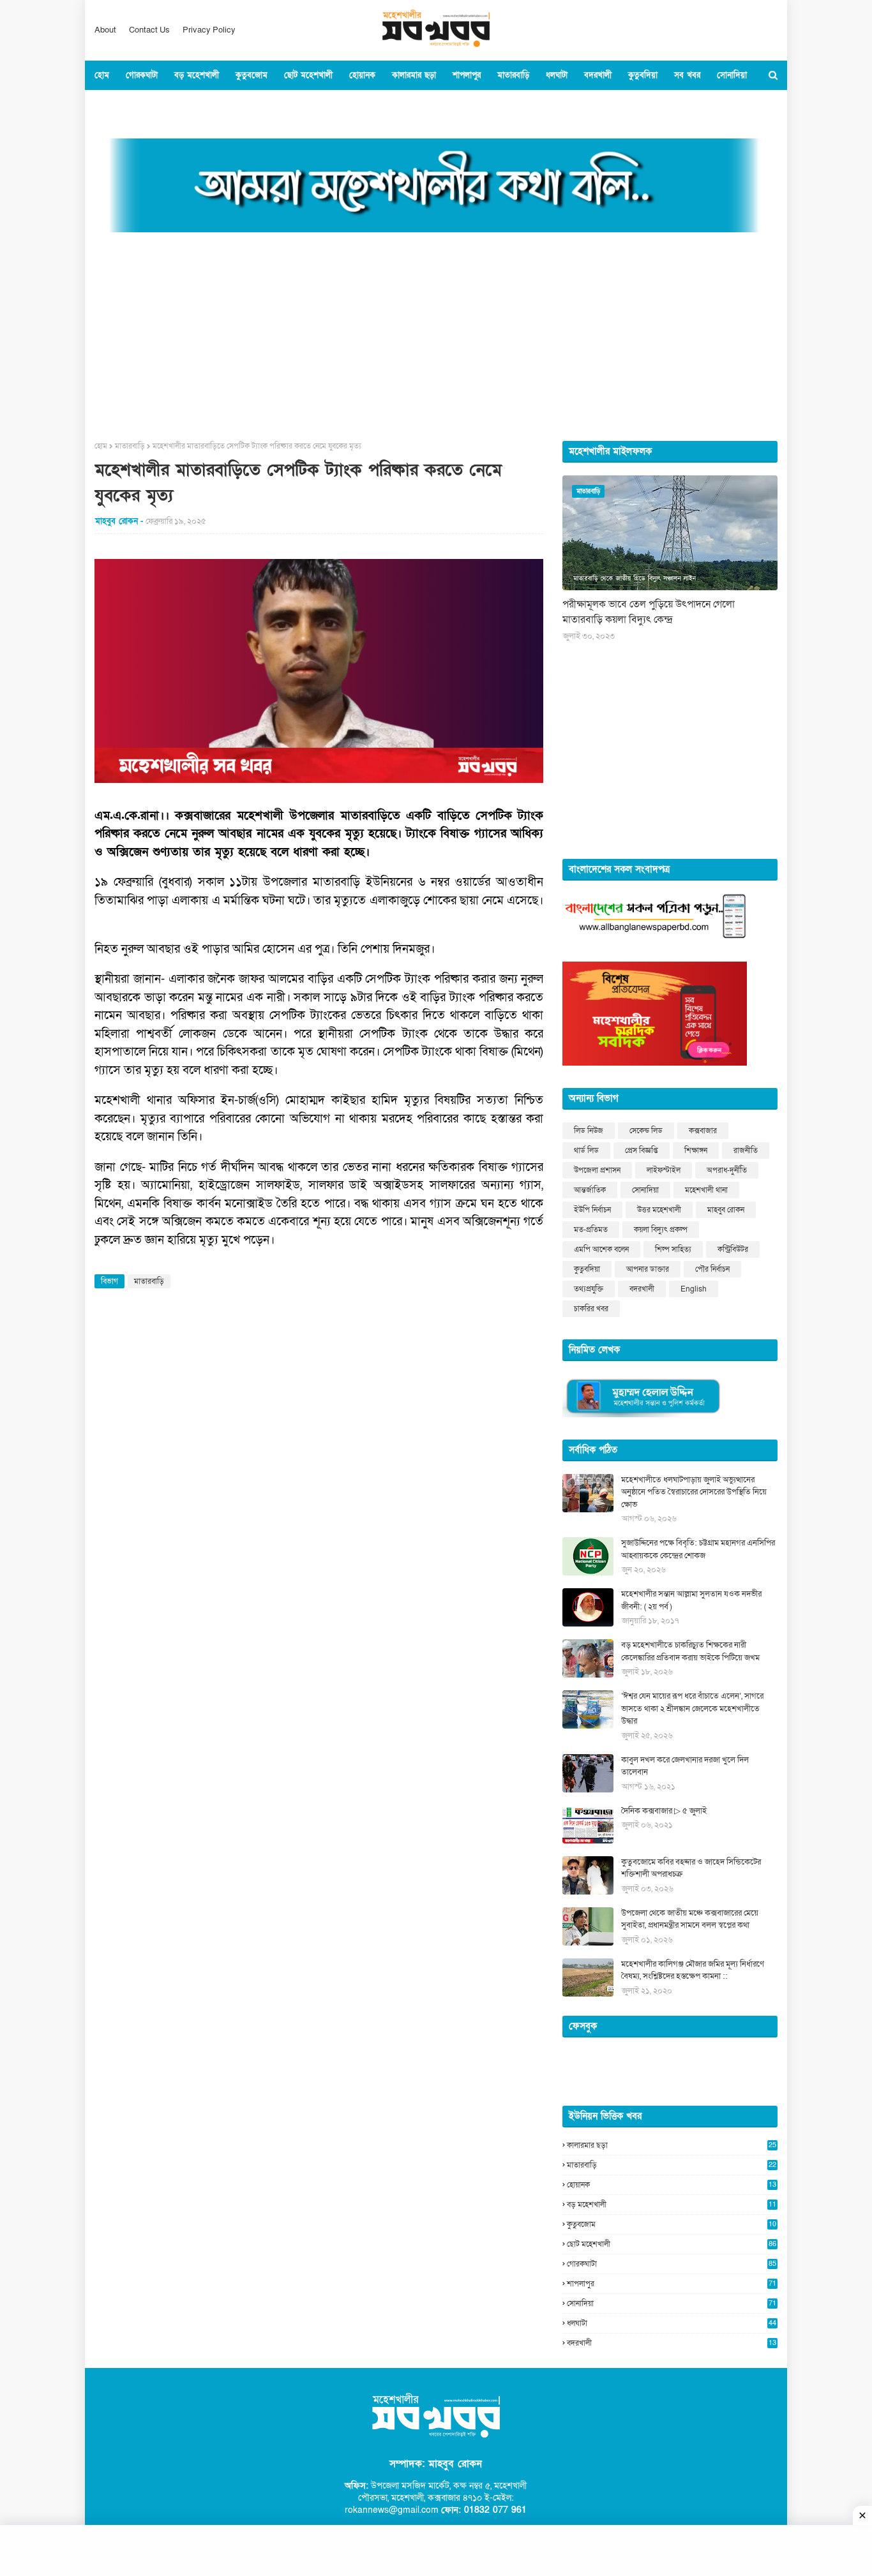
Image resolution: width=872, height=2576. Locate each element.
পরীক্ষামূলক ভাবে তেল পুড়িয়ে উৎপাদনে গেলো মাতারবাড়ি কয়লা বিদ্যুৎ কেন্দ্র (649, 612)
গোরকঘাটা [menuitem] (142, 75)
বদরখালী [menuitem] (598, 75)
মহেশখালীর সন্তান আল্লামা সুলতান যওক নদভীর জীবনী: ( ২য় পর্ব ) (691, 1600)
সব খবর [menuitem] (687, 75)
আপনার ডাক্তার (648, 1269)
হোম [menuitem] (102, 75)
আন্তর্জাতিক (590, 1190)
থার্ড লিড (586, 1150)
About (105, 30)
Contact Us (149, 30)
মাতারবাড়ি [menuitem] (513, 75)
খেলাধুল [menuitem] (227, 105)
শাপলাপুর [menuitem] (467, 75)
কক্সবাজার (703, 1131)
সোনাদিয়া (645, 1190)
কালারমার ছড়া (672, 2145)
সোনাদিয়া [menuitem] (732, 75)
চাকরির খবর (591, 1309)
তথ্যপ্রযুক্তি (589, 1289)
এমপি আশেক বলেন (601, 1249)
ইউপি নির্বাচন (592, 1210)
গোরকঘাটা (672, 2264)
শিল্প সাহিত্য (673, 1249)
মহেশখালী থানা (706, 1190)
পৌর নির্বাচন (712, 1269)
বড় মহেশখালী (672, 2205)
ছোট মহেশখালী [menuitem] (308, 75)
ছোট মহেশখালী (672, 2244)
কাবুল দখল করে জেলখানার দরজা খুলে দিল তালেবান (685, 1766)
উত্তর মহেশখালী (659, 1210)
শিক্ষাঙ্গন (696, 1150)
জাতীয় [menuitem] (160, 105)
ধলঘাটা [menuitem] (557, 75)
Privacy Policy (209, 30)
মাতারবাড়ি (130, 446)
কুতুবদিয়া (587, 1269)
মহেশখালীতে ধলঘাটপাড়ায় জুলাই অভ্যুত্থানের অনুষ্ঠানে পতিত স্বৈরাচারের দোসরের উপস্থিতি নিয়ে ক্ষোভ (694, 1492)
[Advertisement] (436, 332)
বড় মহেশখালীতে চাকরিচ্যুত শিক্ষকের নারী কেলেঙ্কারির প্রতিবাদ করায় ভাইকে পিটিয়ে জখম (690, 1651)
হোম (101, 446)
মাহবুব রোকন (726, 1210)
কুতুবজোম (672, 2224)
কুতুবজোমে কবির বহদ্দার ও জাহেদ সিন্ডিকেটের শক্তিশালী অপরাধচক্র (691, 1868)
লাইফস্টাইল (664, 1170)
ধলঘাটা (672, 2323)
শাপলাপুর (672, 2284)
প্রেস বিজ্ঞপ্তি (642, 1150)
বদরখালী (642, 1289)
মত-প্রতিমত (591, 1230)
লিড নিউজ (589, 1131)
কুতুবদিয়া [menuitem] (643, 75)
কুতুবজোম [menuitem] (252, 75)
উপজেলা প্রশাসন (597, 1170)
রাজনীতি (746, 1150)
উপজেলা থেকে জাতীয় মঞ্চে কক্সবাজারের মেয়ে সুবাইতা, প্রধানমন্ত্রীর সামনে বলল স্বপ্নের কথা (690, 1919)
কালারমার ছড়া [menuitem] (414, 75)
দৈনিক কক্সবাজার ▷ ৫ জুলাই (664, 1811)
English (694, 1289)
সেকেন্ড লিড (646, 1131)
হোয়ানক (672, 2185)
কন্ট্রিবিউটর (733, 1249)
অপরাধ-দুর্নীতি (727, 1170)
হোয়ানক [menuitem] (362, 75)
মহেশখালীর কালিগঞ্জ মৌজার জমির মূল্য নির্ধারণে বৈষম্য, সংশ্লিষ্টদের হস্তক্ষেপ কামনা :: (693, 1970)
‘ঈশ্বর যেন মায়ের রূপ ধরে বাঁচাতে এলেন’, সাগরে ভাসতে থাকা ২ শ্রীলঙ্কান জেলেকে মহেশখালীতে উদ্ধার (692, 1709)
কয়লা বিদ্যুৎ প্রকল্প (661, 1230)
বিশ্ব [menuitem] (192, 105)
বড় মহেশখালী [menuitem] (197, 75)
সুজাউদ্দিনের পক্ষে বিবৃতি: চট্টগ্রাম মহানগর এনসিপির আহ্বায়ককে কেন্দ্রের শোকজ (698, 1549)
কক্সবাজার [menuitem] (118, 105)
